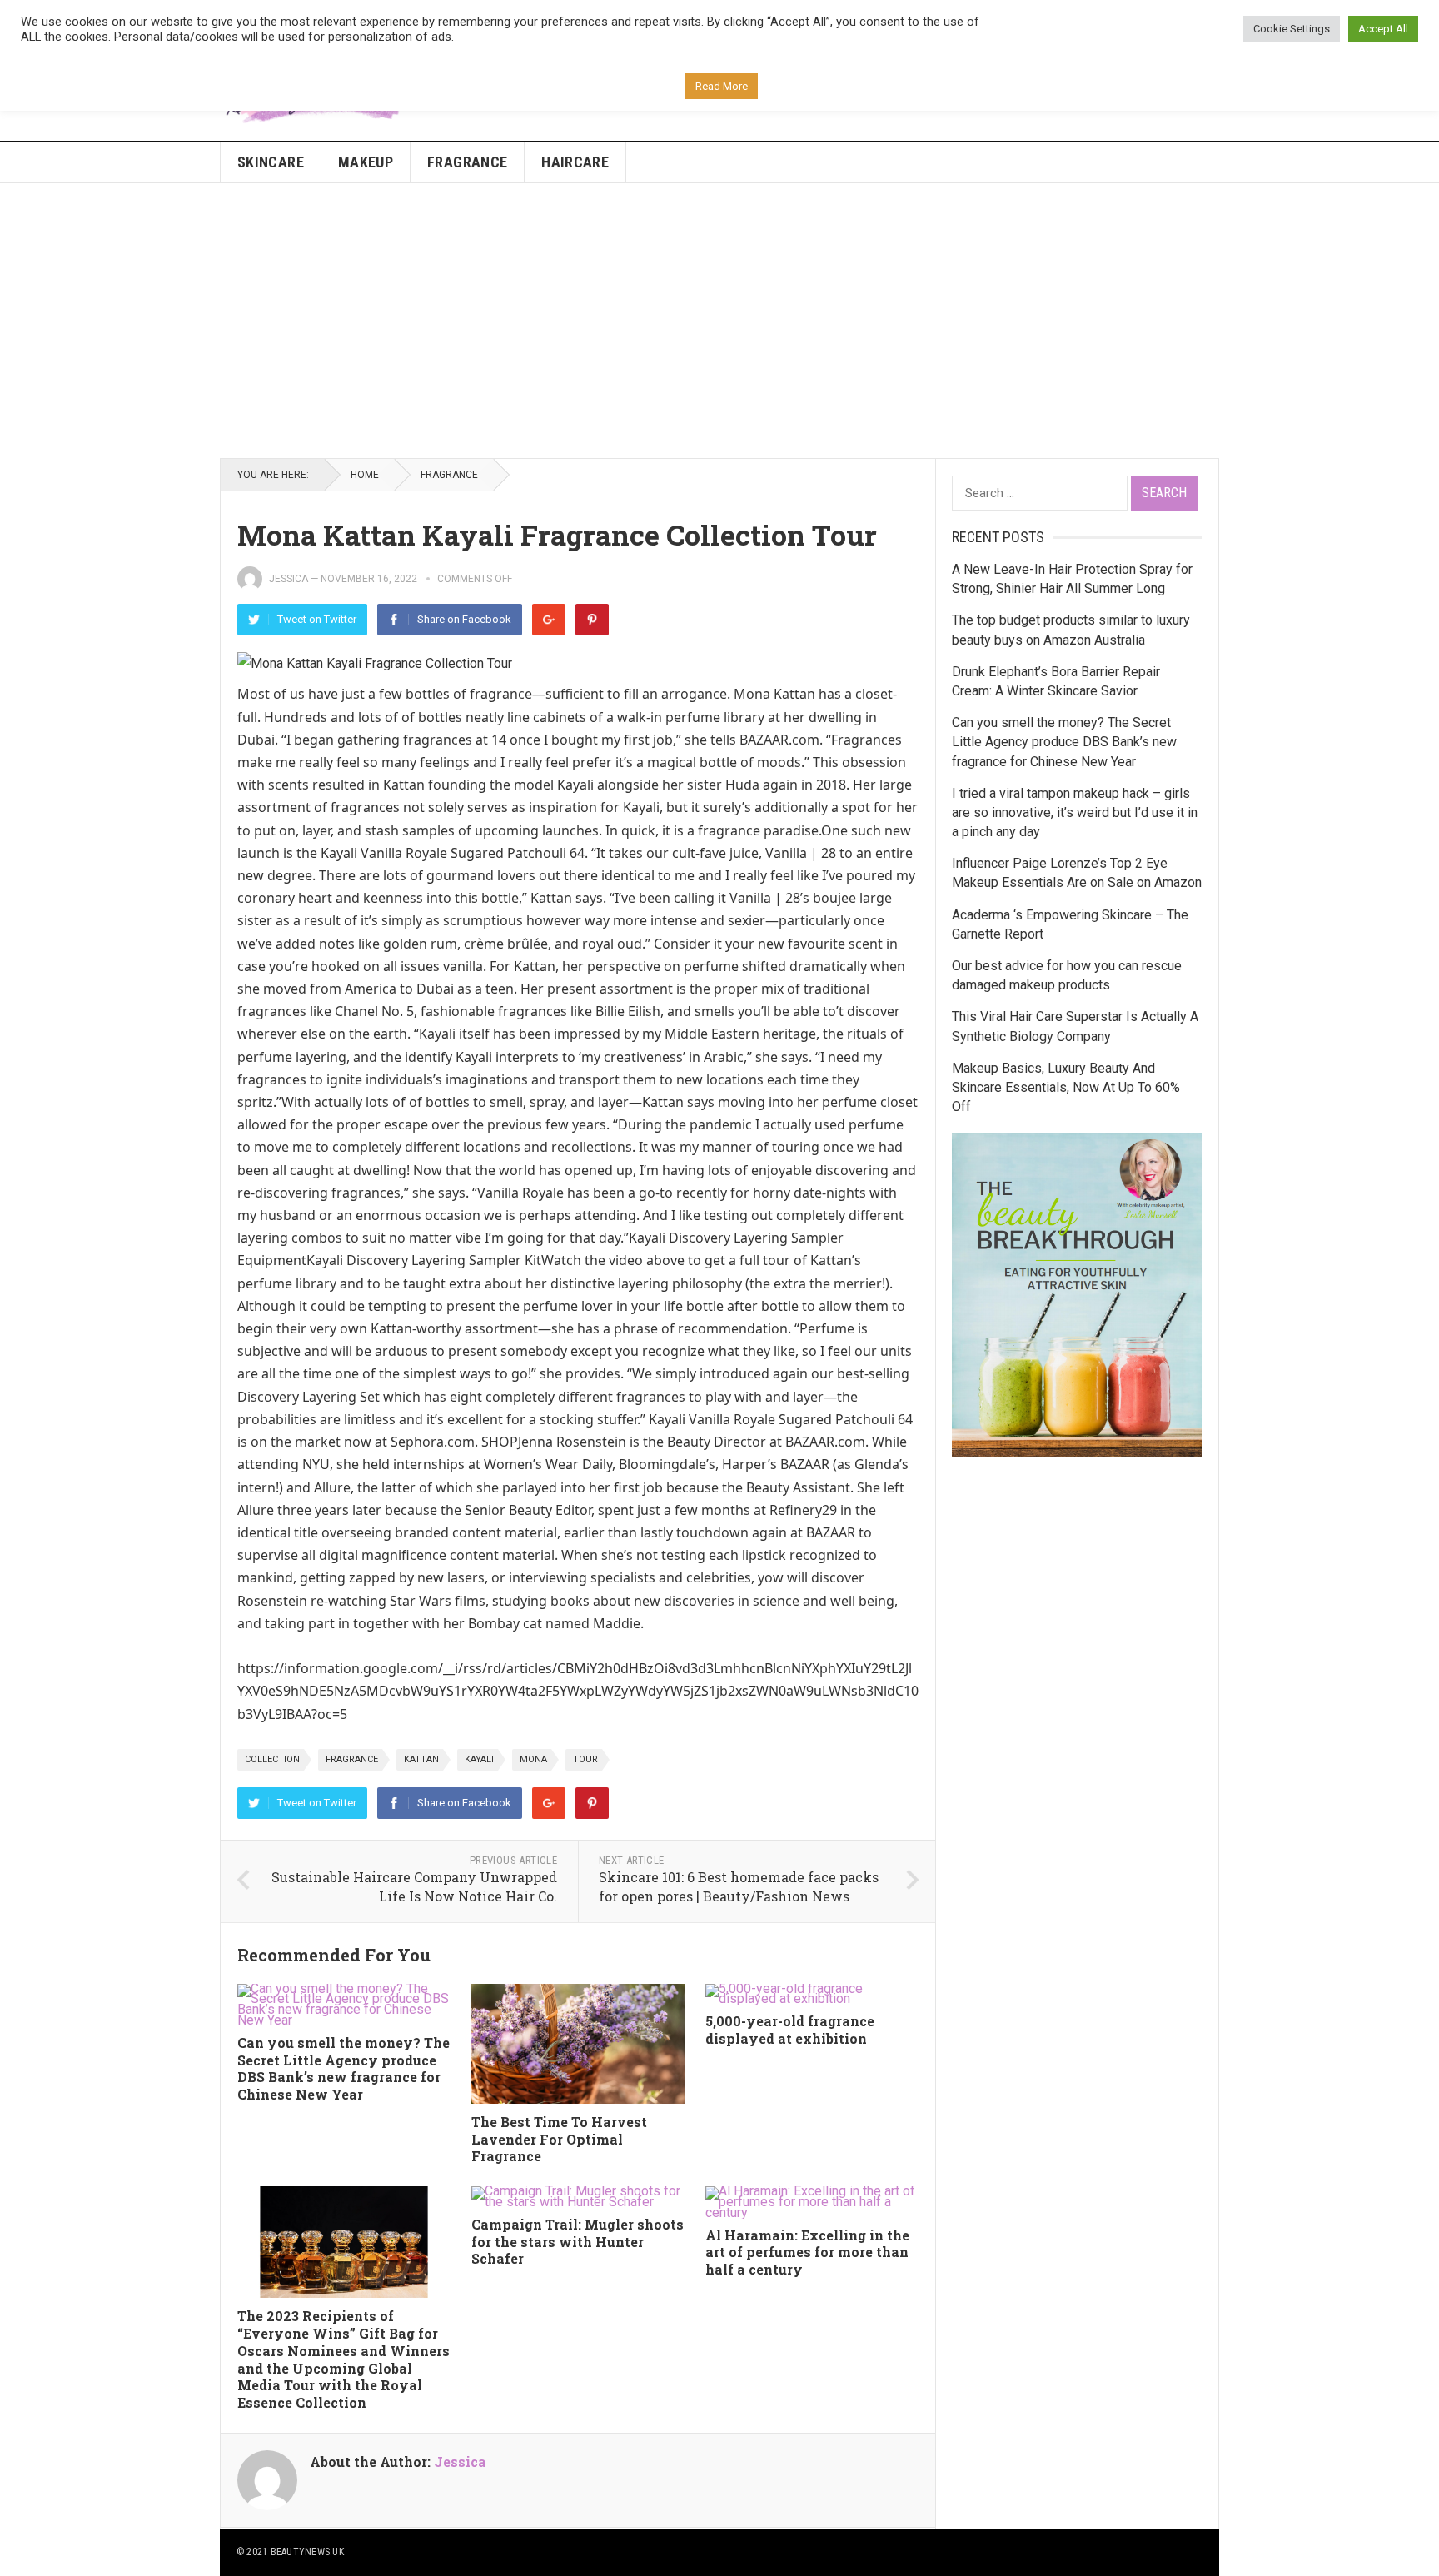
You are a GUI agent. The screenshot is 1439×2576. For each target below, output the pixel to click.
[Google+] (549, 620)
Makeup (366, 162)
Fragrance (467, 162)
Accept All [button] (1383, 29)
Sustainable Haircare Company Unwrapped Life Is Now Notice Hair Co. (414, 1886)
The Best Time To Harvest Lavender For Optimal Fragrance (559, 2139)
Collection (272, 1759)
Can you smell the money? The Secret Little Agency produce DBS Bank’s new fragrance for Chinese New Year (344, 2068)
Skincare (271, 162)
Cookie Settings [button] (1292, 29)
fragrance (352, 1759)
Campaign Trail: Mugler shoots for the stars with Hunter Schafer (578, 2242)
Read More (722, 86)
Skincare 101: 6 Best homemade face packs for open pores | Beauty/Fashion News (739, 1886)
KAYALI (479, 1759)
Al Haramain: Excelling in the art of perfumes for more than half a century (807, 2252)
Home (365, 475)
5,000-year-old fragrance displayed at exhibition (790, 2030)
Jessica (289, 579)
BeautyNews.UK (307, 2552)
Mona (533, 1759)
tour (585, 1759)
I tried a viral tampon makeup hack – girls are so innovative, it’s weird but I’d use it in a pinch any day (1075, 812)
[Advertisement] (719, 321)
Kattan (421, 1759)
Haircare (575, 162)
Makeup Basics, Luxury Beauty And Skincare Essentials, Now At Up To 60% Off (1066, 1087)
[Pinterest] (592, 620)
